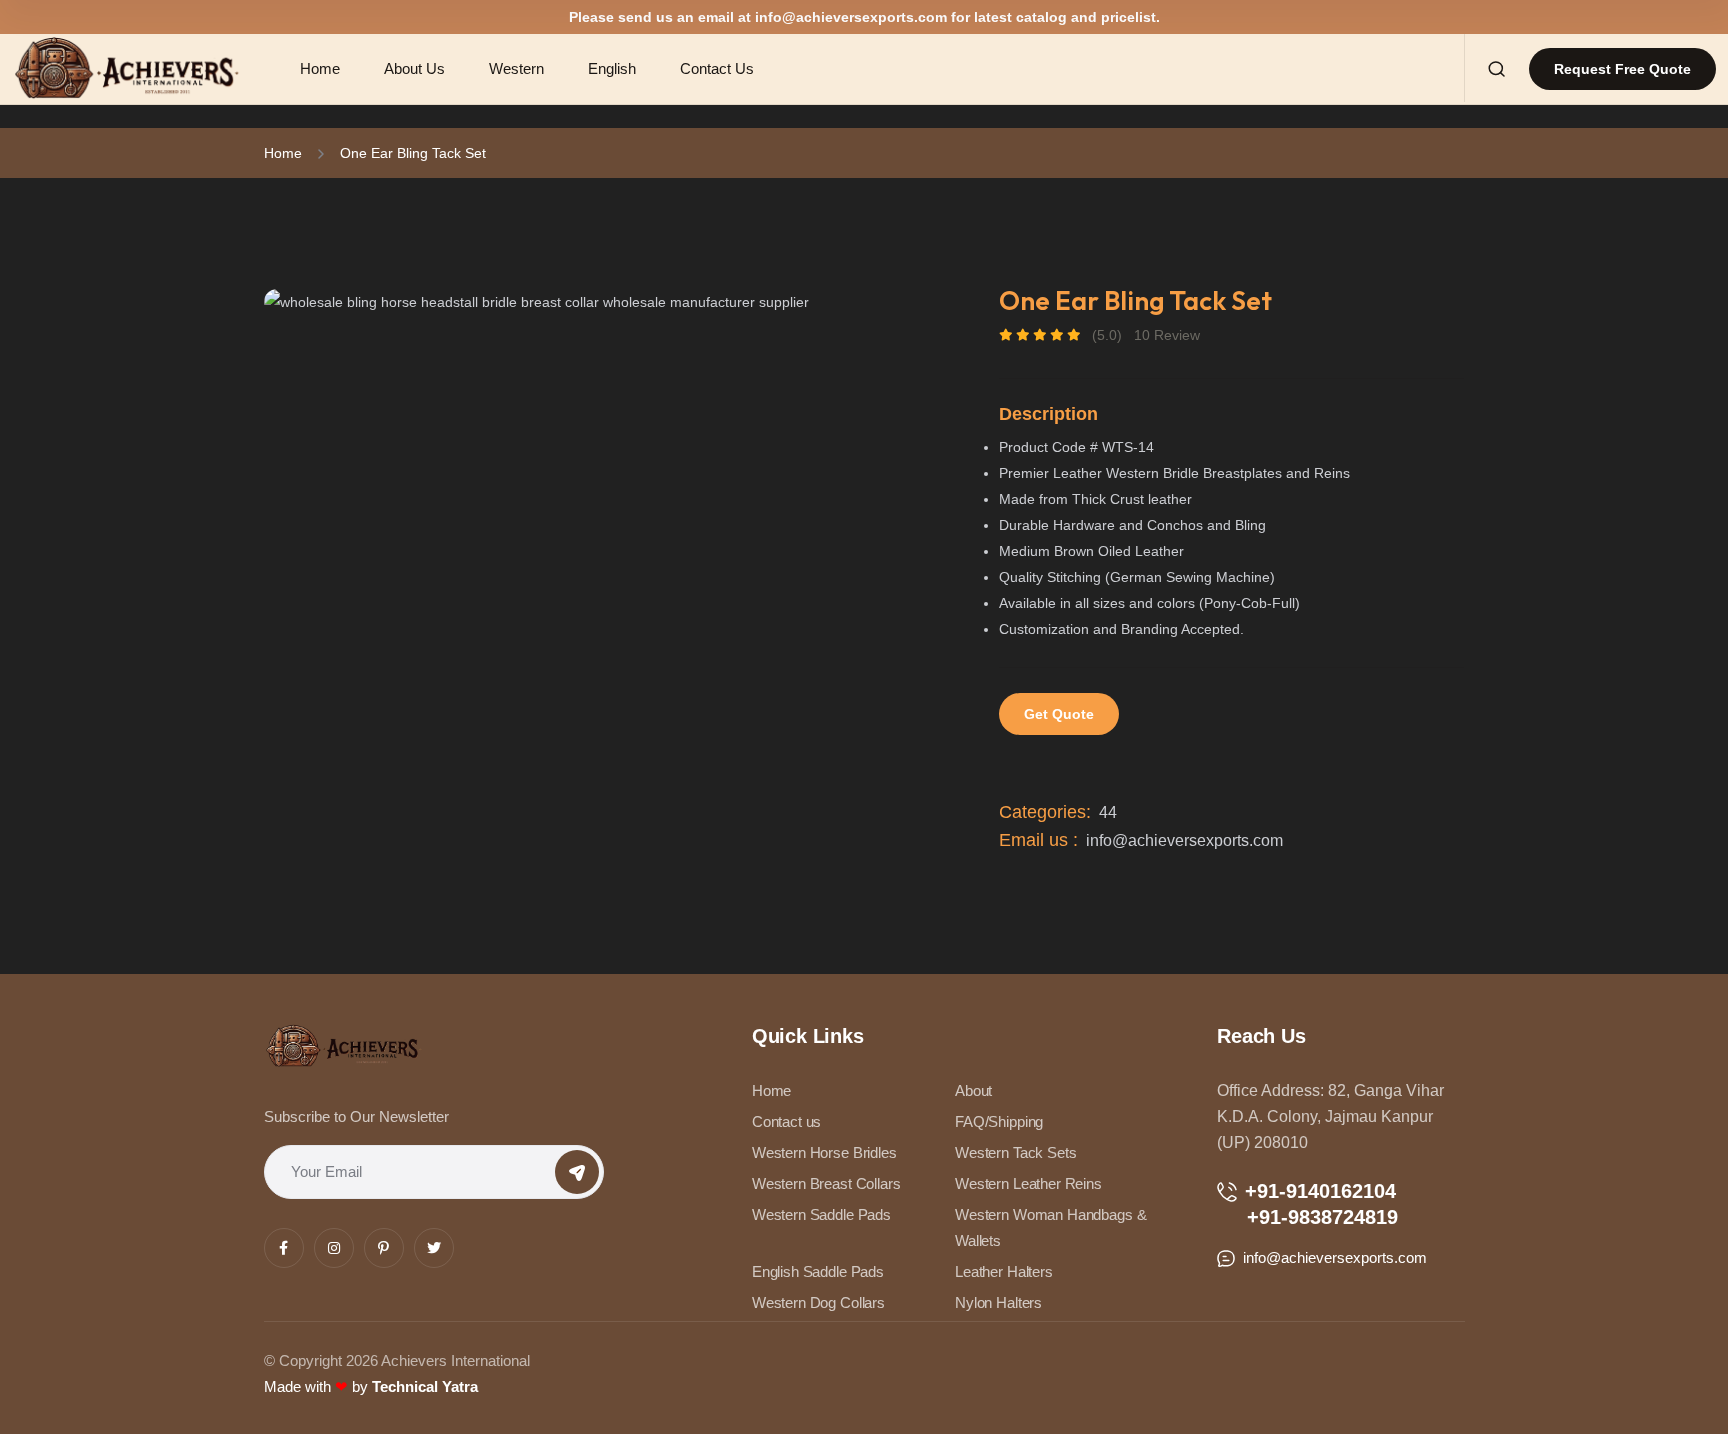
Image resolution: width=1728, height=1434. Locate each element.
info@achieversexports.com (851, 17)
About (973, 1090)
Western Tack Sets (1015, 1152)
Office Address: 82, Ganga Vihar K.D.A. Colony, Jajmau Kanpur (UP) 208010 (1330, 1116)
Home (283, 153)
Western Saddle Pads (821, 1214)
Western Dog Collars (818, 1302)
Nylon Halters (998, 1302)
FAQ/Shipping (999, 1121)
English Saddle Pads (818, 1271)
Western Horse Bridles (824, 1152)
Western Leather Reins (1028, 1183)
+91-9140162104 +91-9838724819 (1307, 1204)
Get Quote (1059, 714)
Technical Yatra (425, 1386)
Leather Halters (1004, 1271)
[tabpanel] (599, 301)
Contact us (787, 1121)
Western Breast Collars (826, 1183)
